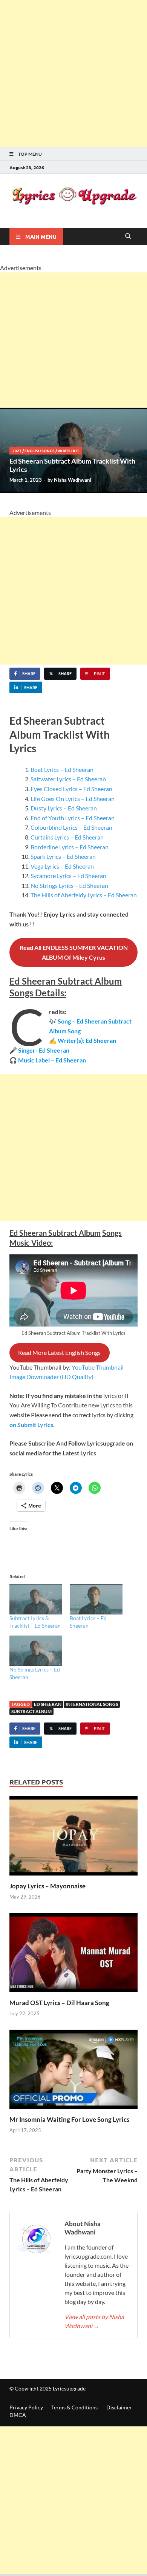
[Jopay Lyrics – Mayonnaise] (73, 1838)
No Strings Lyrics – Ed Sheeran (69, 885)
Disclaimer (119, 2407)
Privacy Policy (26, 2407)
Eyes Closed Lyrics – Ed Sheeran (71, 789)
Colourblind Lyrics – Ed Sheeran (71, 827)
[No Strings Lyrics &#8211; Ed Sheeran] (36, 1651)
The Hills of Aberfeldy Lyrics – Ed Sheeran (84, 895)
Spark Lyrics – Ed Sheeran (63, 856)
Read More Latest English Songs (59, 1352)
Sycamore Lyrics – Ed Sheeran (68, 876)
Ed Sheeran (48, 1704)
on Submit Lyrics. (32, 1425)
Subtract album (31, 1711)
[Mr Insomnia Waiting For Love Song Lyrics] (73, 2071)
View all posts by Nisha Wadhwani (94, 2321)
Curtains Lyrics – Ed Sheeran (67, 837)
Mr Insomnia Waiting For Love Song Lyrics (69, 2119)
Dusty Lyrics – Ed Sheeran (64, 808)
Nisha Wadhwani (73, 480)
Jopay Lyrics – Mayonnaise (47, 1886)
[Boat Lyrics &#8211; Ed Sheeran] (96, 1599)
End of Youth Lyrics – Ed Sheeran (73, 818)
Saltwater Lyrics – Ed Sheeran (68, 779)
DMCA (18, 2415)
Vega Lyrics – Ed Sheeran (62, 866)
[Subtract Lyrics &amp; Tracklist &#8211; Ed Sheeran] (36, 1599)
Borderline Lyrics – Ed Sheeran (70, 847)
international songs (92, 1704)
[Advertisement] (73, 74)
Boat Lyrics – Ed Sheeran (62, 769)
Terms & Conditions (74, 2407)
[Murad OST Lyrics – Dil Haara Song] (73, 1955)
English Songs (40, 451)
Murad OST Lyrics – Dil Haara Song (59, 2003)
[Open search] (128, 237)
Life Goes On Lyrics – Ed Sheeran (73, 799)
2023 (17, 451)
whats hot (68, 451)
